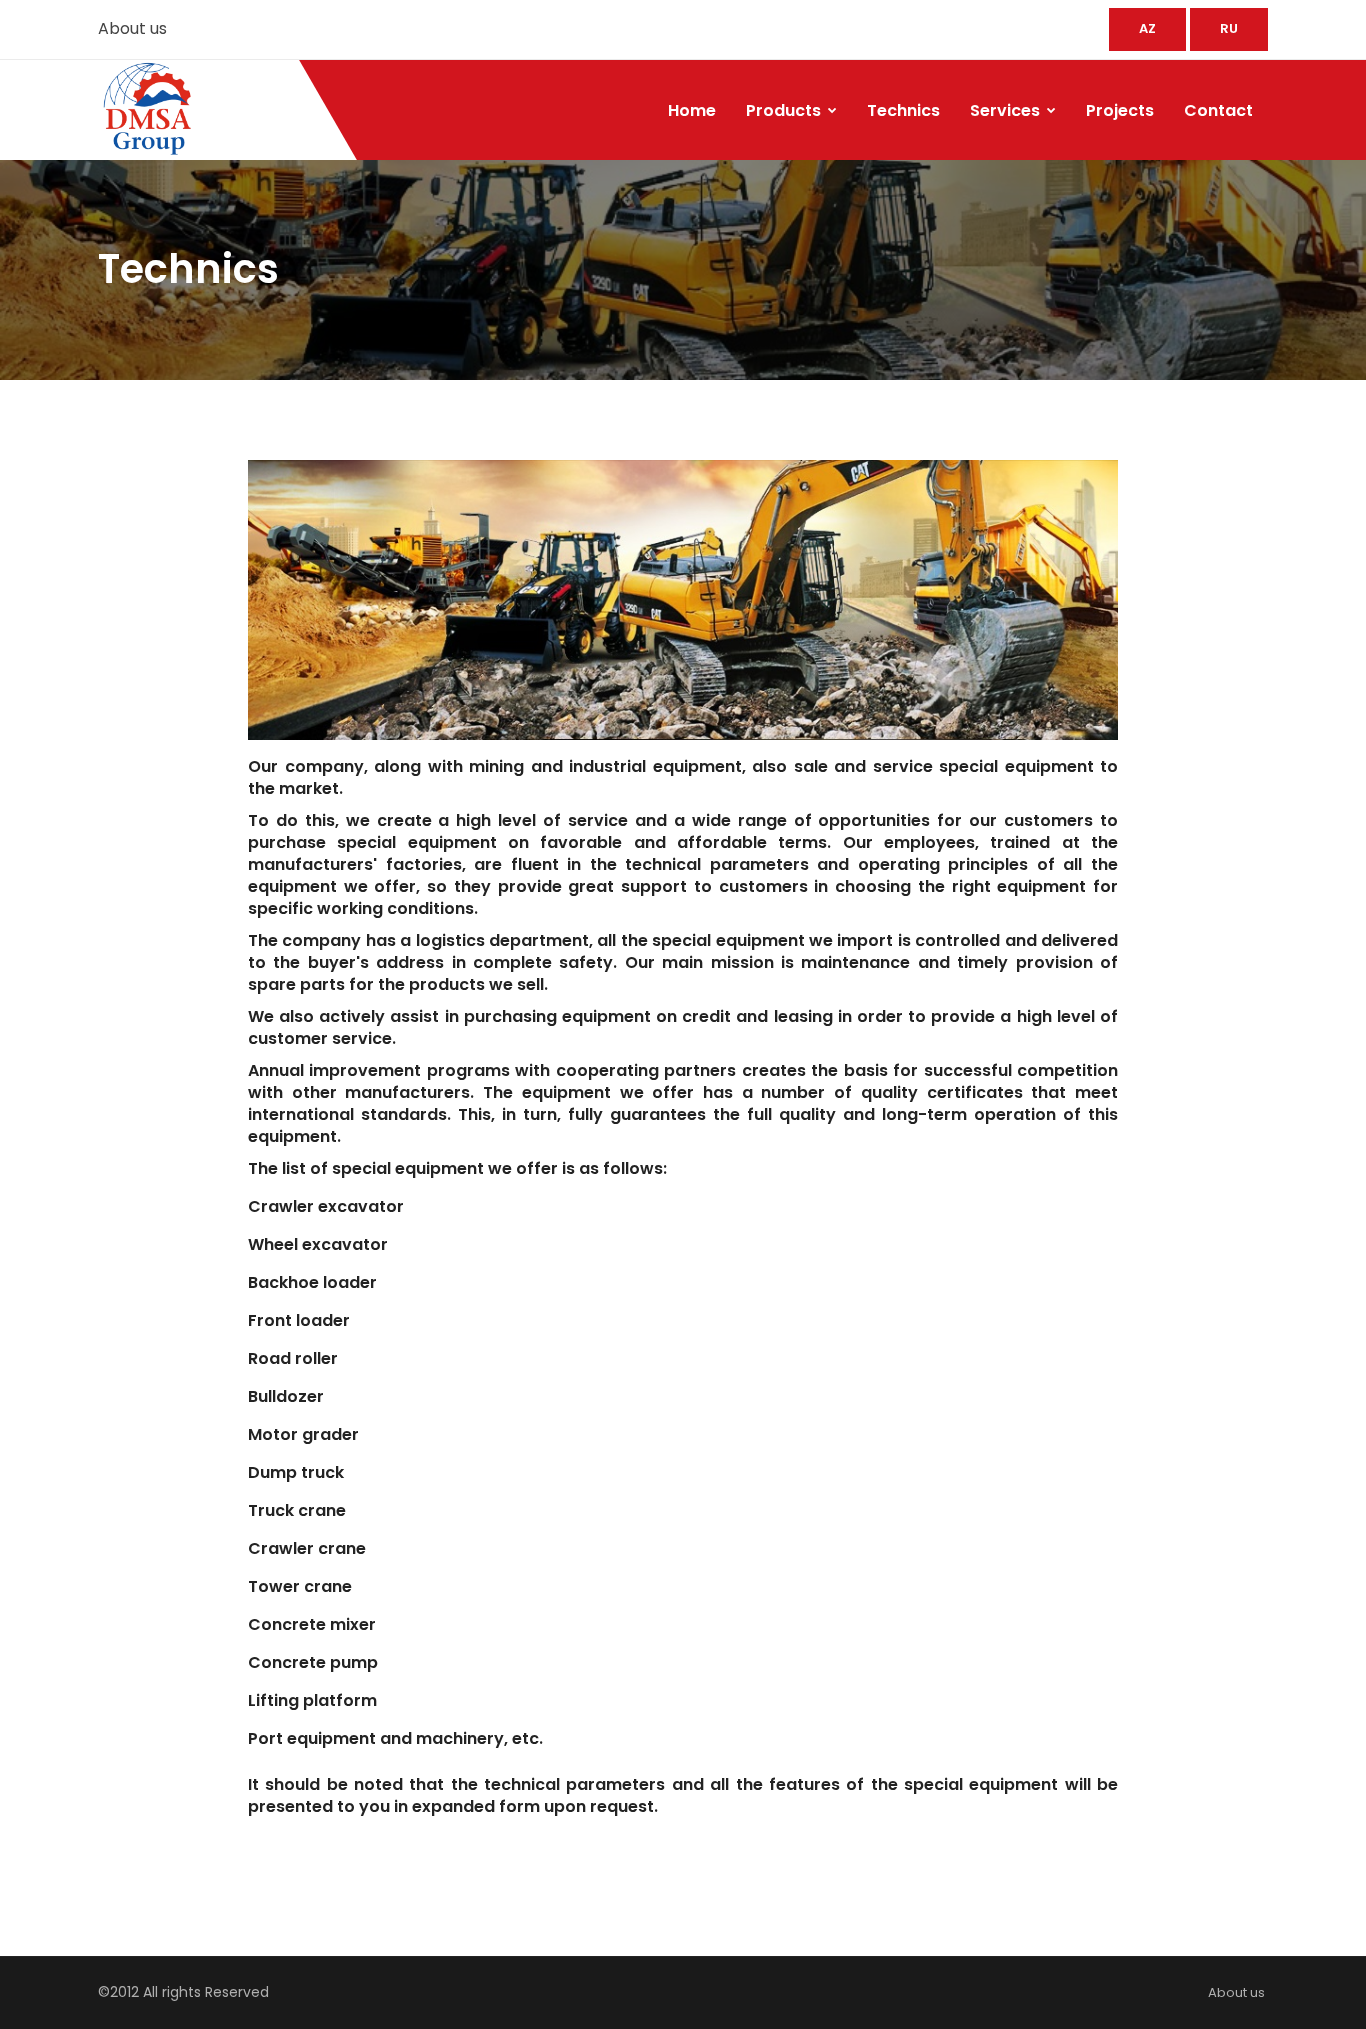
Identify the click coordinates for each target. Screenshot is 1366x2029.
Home (692, 110)
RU (1229, 28)
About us (132, 28)
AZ (1147, 28)
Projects (1120, 110)
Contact (1218, 110)
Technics (903, 110)
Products (785, 110)
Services (1007, 110)
